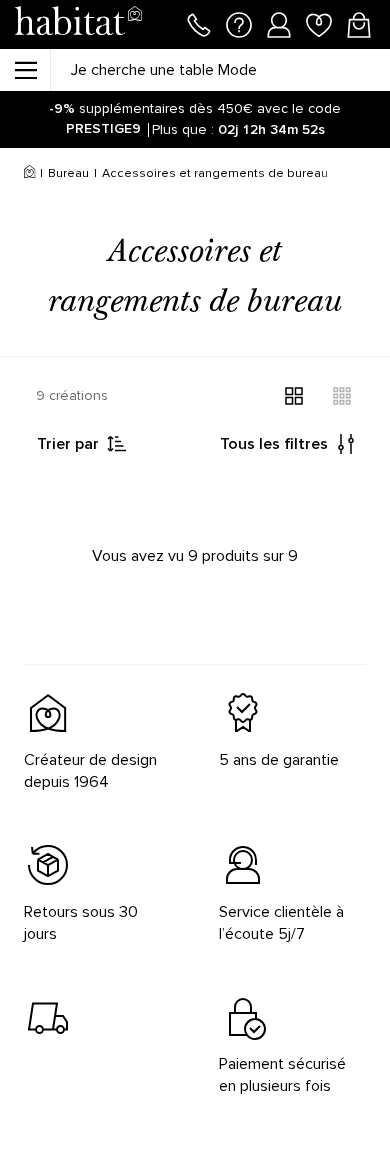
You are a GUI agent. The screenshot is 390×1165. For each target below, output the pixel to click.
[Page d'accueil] (78, 24)
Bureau (68, 173)
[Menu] (25, 70)
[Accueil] (29, 174)
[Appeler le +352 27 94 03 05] (199, 23)
